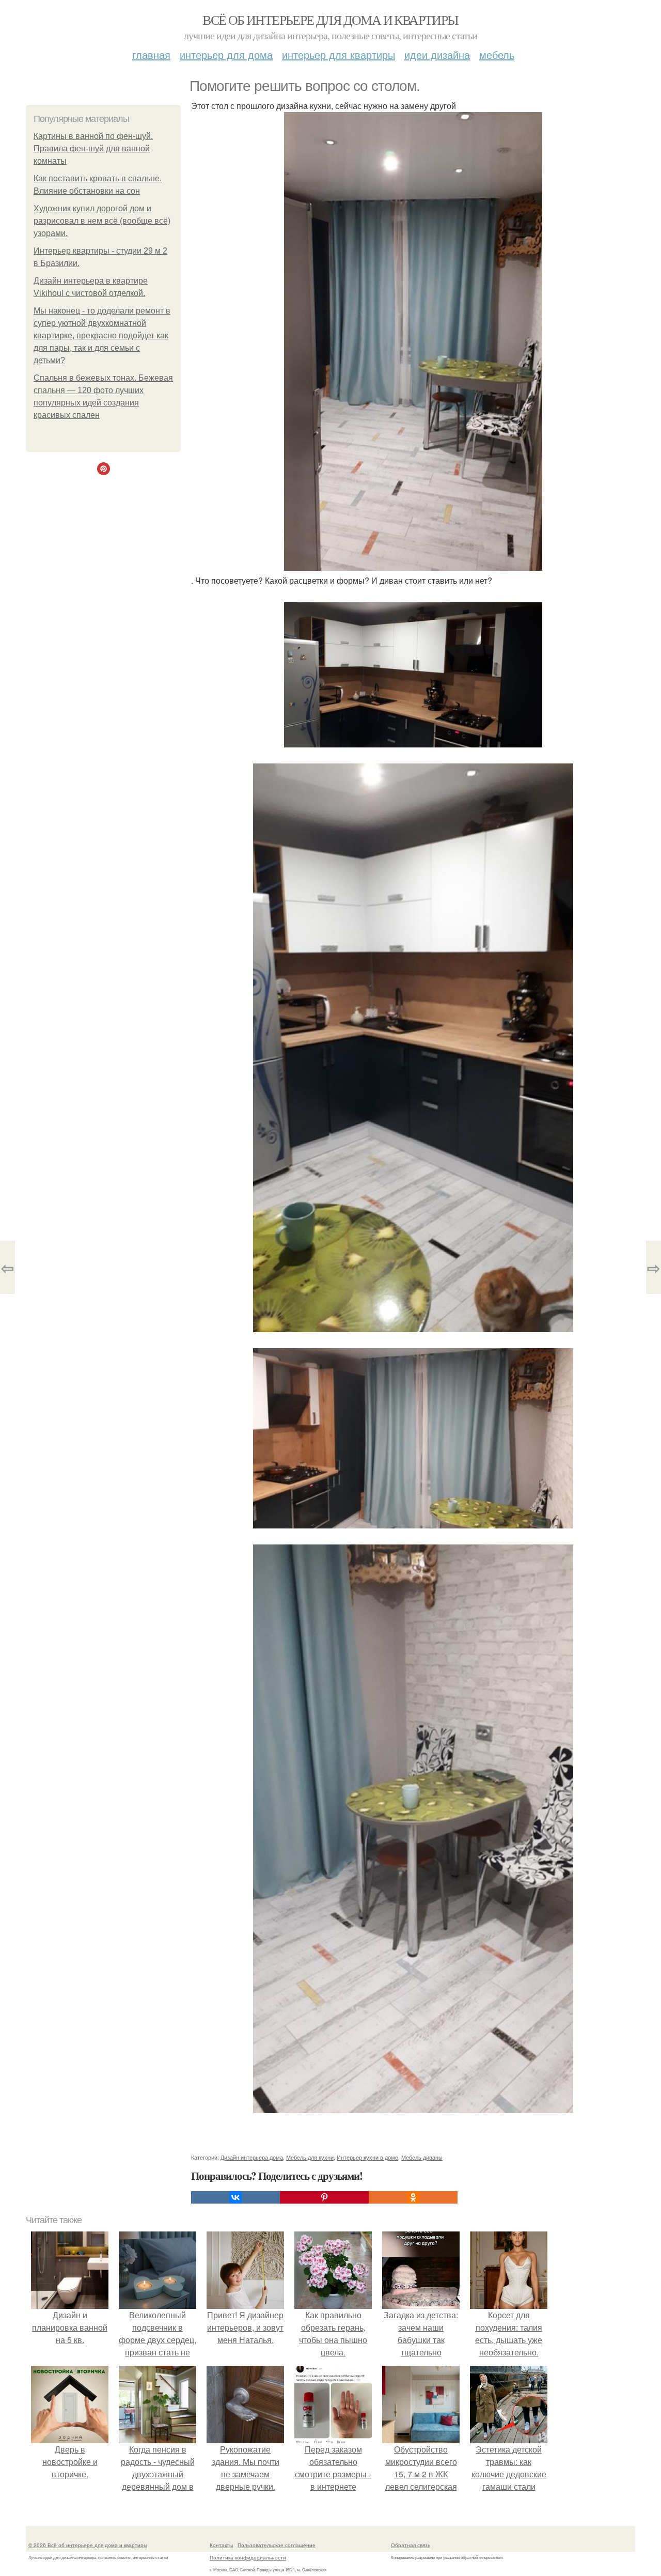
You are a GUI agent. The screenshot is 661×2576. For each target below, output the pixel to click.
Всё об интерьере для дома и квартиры (330, 20)
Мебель (497, 54)
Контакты (221, 2545)
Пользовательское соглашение (277, 2545)
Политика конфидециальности (248, 2557)
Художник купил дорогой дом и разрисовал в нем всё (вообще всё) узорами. (102, 221)
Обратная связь (411, 2545)
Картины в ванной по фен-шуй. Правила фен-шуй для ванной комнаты (93, 149)
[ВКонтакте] (235, 2197)
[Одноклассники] (413, 2197)
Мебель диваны (422, 2157)
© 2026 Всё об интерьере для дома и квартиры (88, 2545)
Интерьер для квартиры (339, 54)
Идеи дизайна (437, 54)
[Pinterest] (324, 2197)
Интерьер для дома (226, 54)
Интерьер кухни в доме (367, 2157)
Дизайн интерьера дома (252, 2157)
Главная (151, 54)
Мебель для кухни (310, 2157)
